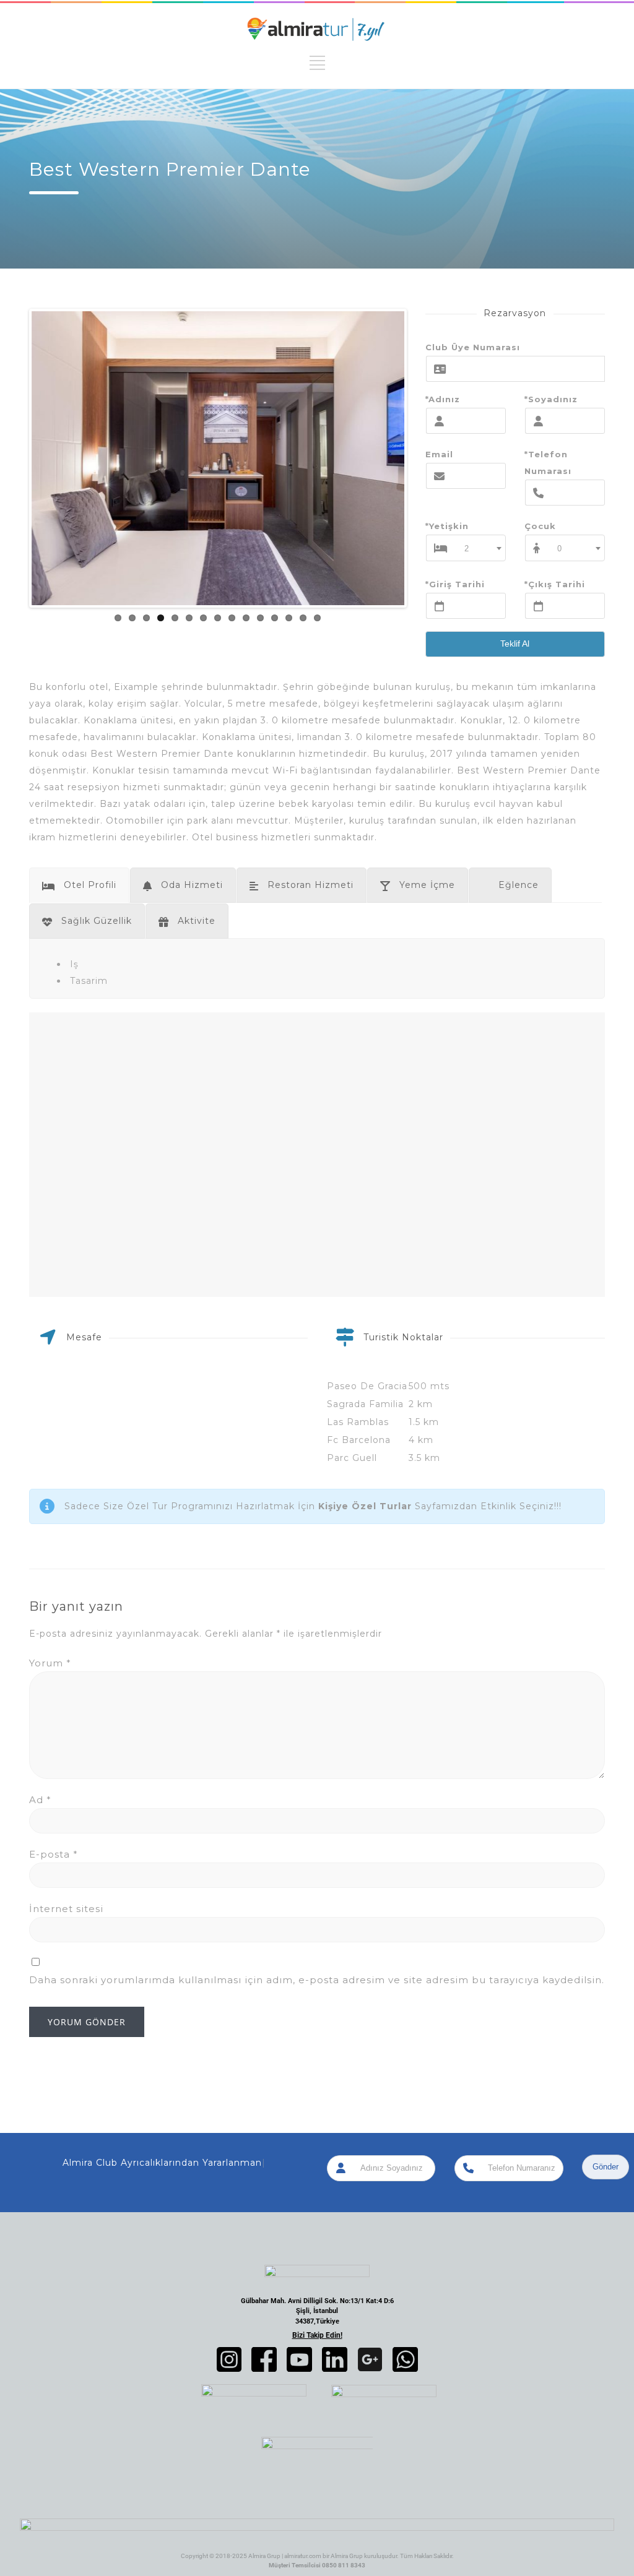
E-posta (54, 1854)
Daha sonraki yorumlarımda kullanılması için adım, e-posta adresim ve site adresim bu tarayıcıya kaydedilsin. (317, 1980)
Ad (40, 1800)
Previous (13, 459)
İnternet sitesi (66, 1909)
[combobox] (480, 548)
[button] (229, 2359)
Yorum (50, 1663)
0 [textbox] (560, 549)
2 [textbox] (467, 549)
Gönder (606, 2167)
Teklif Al (515, 644)
